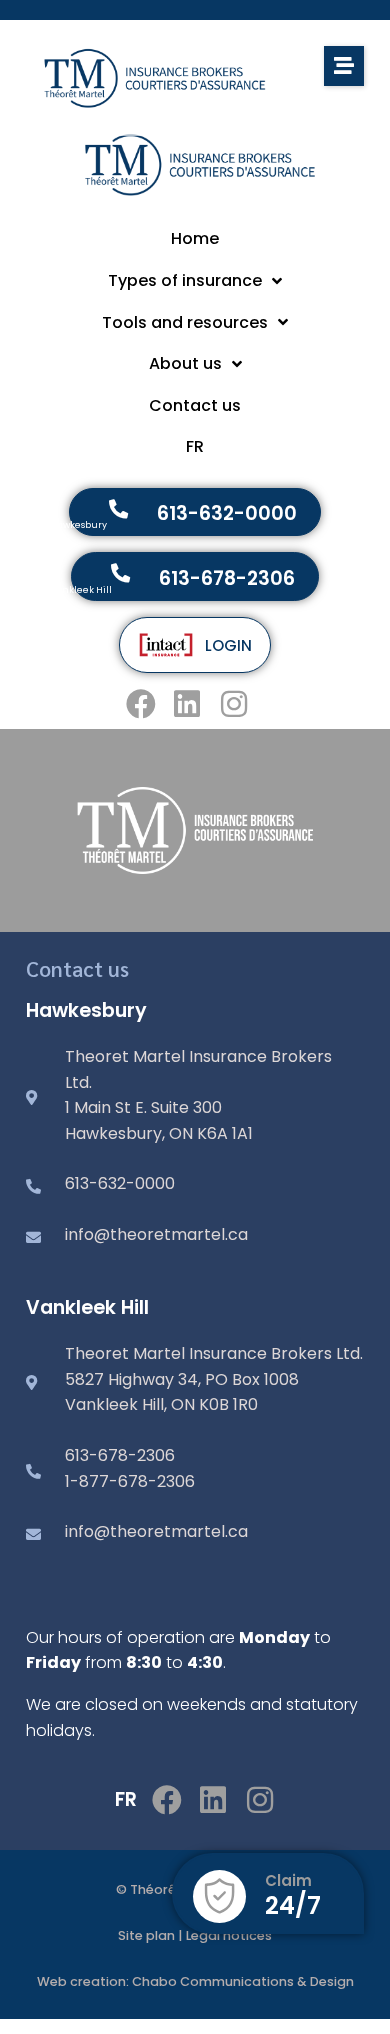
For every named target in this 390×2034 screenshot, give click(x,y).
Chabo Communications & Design (243, 1981)
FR (126, 1799)
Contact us (77, 968)
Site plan (146, 1935)
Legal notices (229, 1935)
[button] (344, 66)
